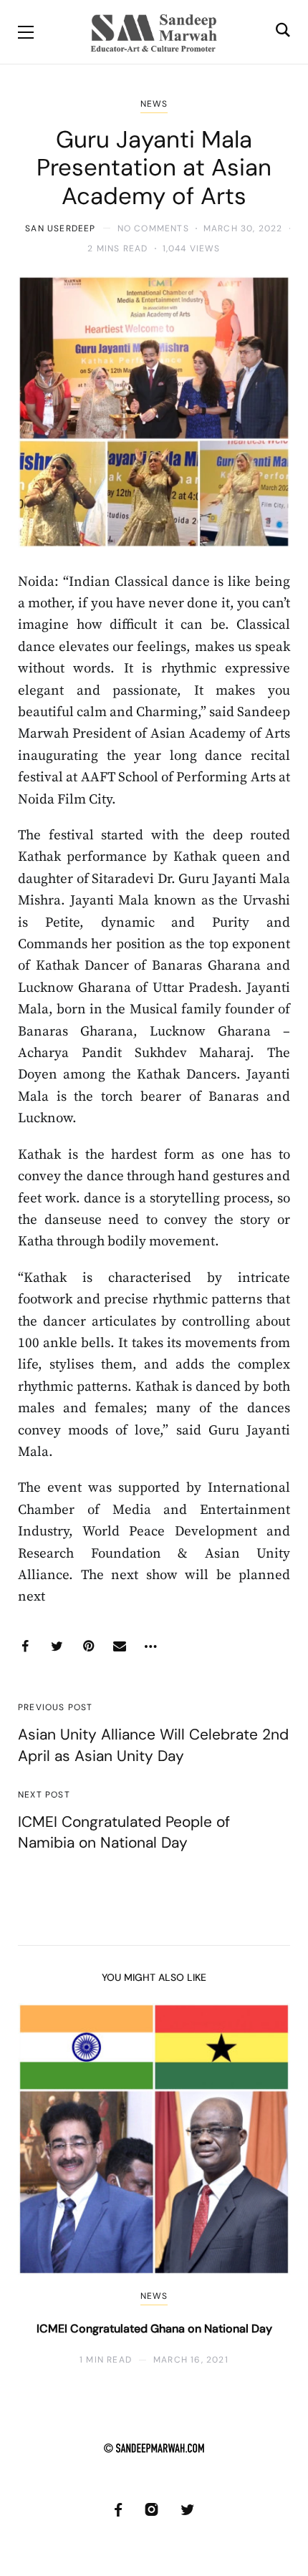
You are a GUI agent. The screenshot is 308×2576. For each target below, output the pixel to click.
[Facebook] (25, 1646)
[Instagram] (151, 2510)
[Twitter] (57, 1646)
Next (267, 2185)
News (154, 104)
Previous (41, 2185)
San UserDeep (60, 228)
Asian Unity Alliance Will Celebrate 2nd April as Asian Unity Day (153, 1745)
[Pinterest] (88, 1646)
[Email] (120, 1646)
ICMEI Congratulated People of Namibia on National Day (124, 1832)
